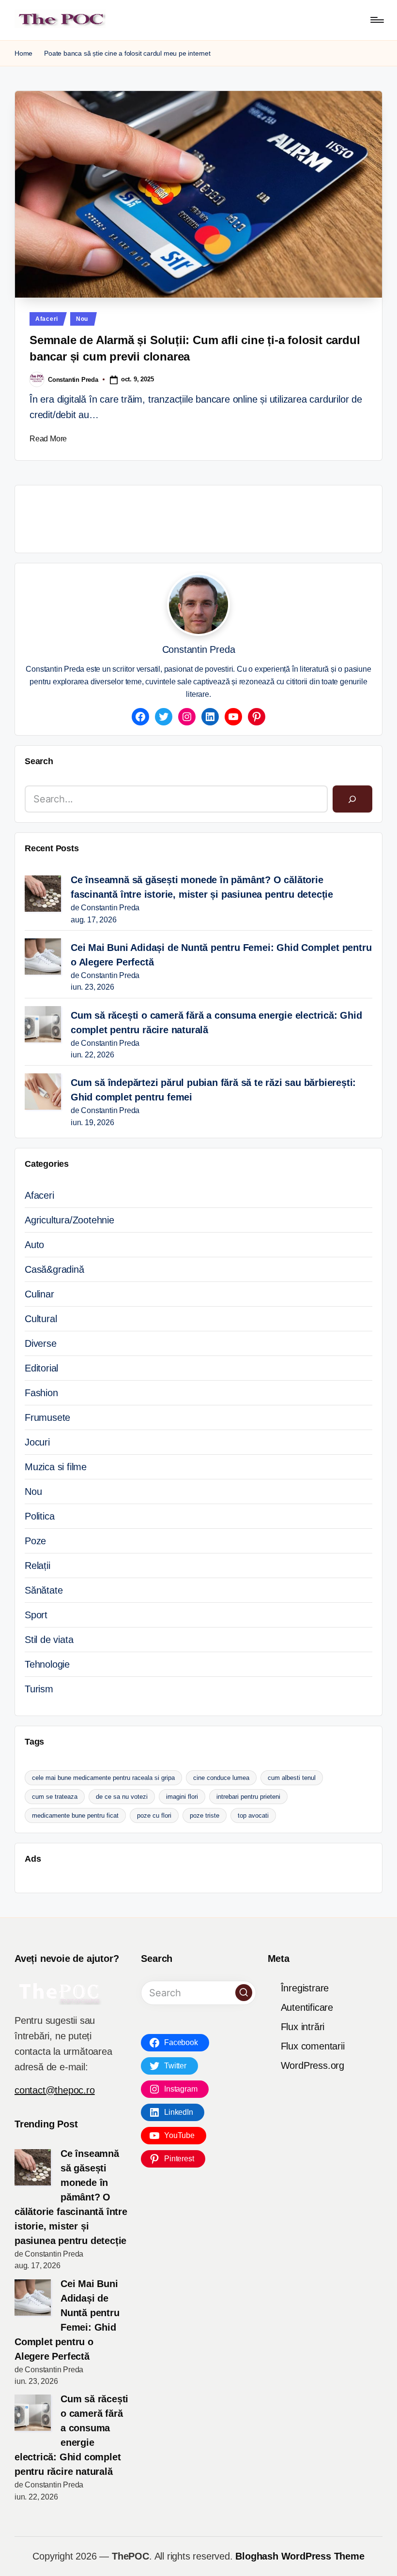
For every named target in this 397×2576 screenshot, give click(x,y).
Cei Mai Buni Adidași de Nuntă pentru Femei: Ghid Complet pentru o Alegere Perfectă (221, 955)
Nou (82, 319)
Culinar (39, 1294)
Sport (36, 1615)
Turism (39, 1689)
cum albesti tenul (292, 1778)
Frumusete (47, 1417)
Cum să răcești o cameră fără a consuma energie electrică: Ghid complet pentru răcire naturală (216, 1023)
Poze (35, 1541)
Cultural (41, 1319)
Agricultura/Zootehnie (69, 1220)
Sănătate (44, 1590)
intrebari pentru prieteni (248, 1797)
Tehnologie (47, 1664)
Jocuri (37, 1442)
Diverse (41, 1343)
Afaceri (47, 319)
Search (39, 761)
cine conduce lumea (221, 1778)
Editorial (41, 1368)
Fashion (41, 1393)
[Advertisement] (201, 517)
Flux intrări (303, 2027)
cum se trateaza (55, 1797)
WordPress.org (313, 2065)
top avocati (253, 1815)
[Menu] (376, 20)
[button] (244, 1993)
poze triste (205, 1815)
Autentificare (307, 2007)
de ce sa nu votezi (122, 1797)
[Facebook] (140, 717)
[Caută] (352, 799)
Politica (39, 1516)
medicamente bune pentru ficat (75, 1815)
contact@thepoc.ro (55, 2090)
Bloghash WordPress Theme (300, 2556)
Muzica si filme (56, 1467)
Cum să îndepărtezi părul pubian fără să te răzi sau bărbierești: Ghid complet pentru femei (213, 1090)
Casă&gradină (54, 1269)
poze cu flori (154, 1815)
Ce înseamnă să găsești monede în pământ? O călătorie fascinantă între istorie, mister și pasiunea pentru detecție (202, 887)
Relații (38, 1566)
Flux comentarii (313, 2046)
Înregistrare (305, 1988)
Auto (34, 1245)
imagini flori (182, 1797)
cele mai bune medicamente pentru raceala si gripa (103, 1778)
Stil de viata (49, 1640)
